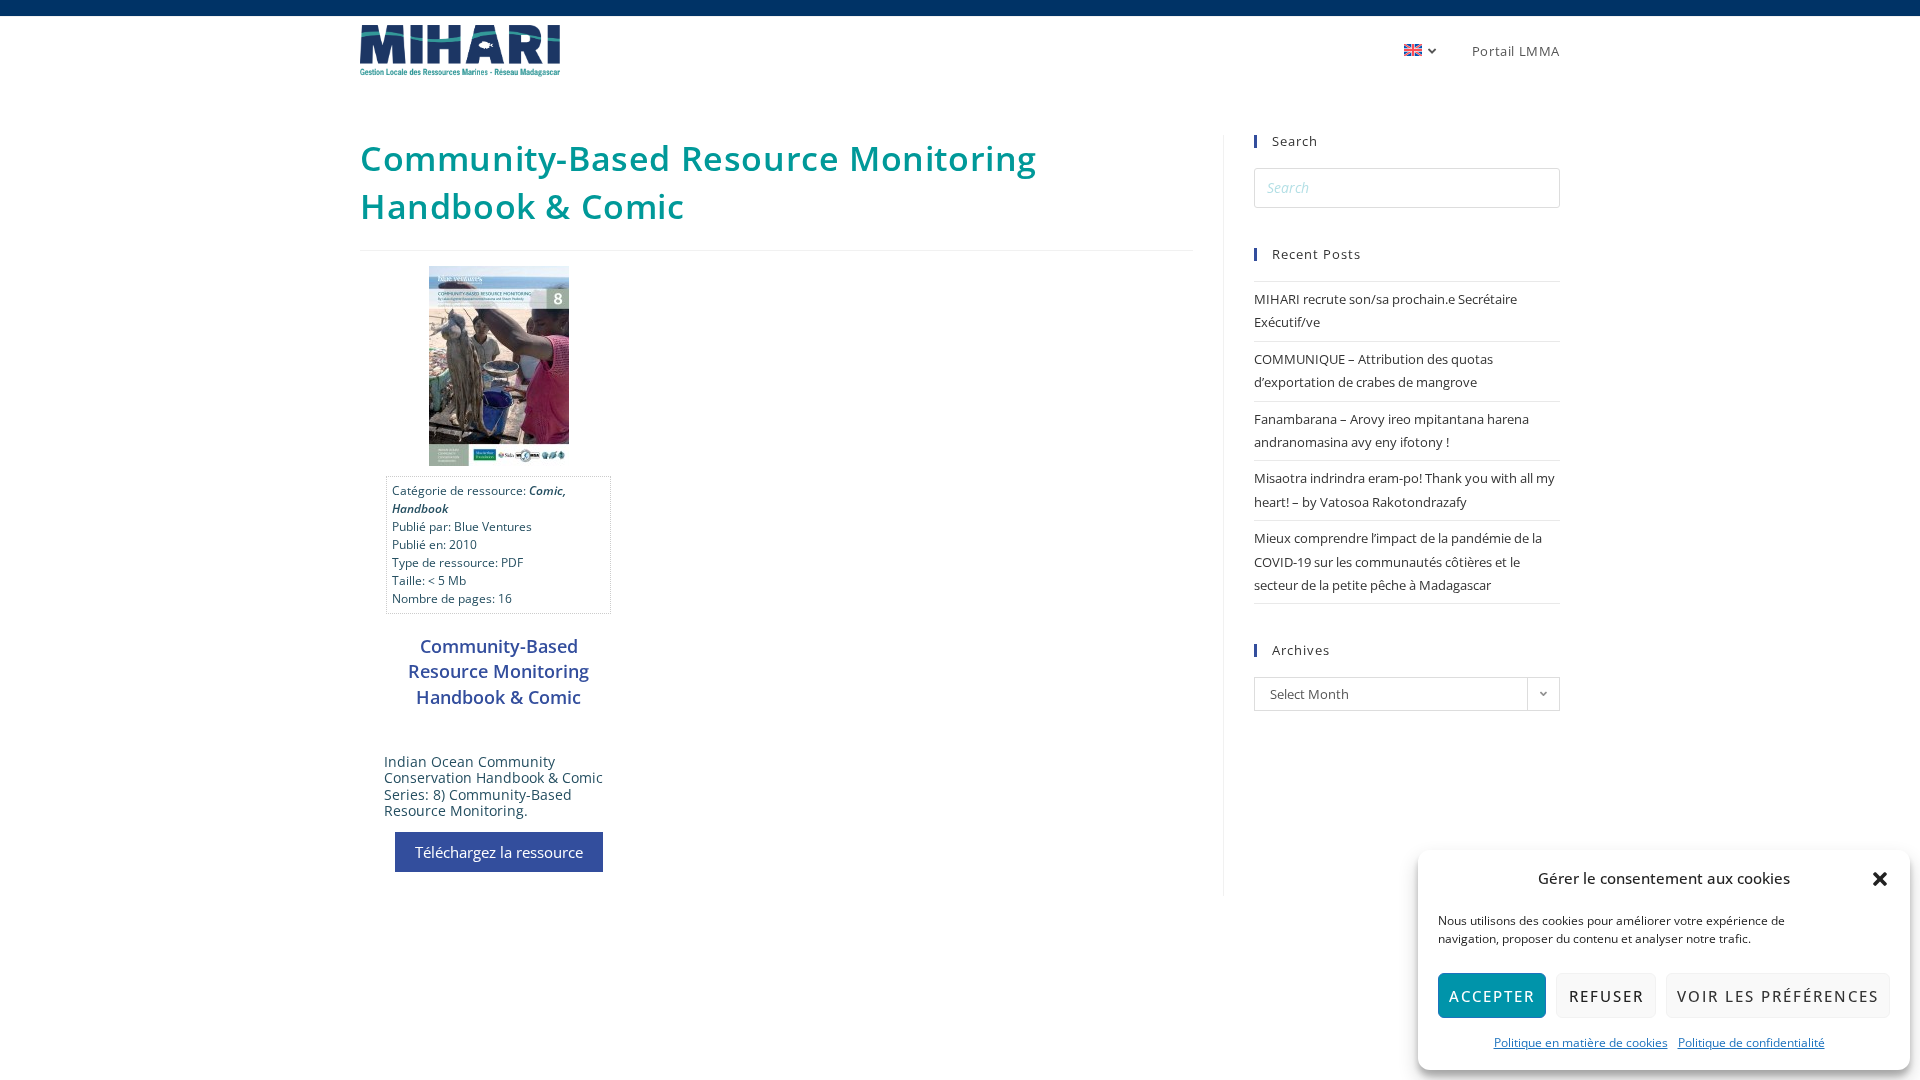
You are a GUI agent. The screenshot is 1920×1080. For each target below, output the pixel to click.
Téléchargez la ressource (499, 852)
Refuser (1606, 996)
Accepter (1492, 996)
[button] (1880, 879)
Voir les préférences (1778, 996)
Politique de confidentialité (1751, 1042)
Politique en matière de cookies (1581, 1042)
